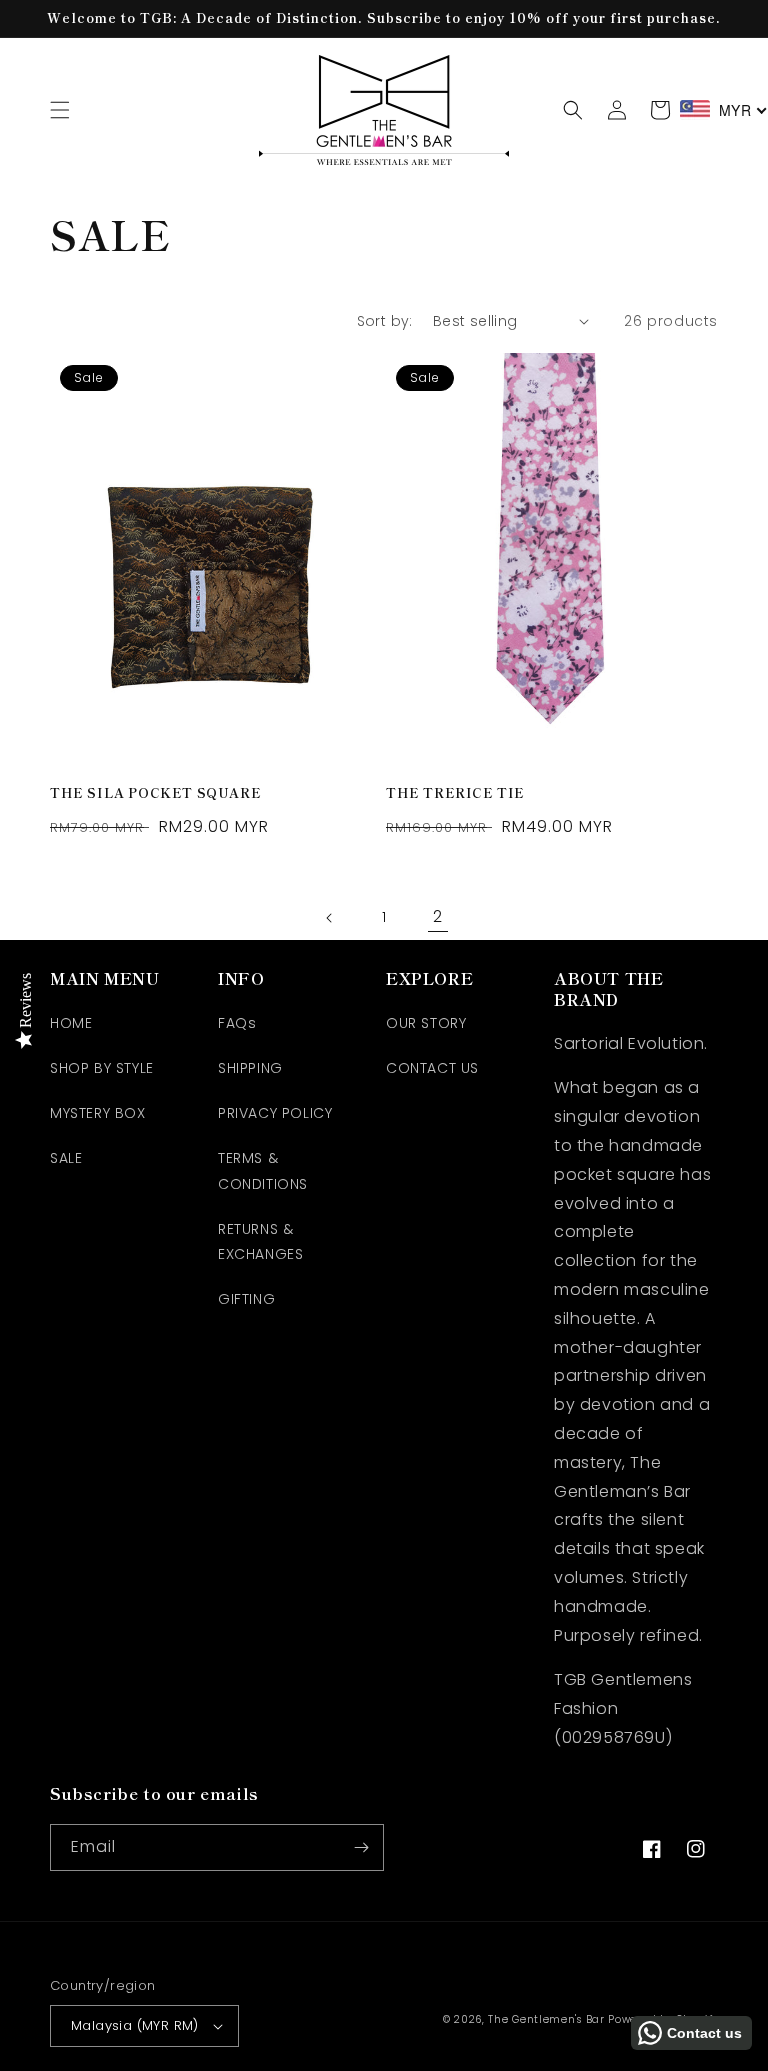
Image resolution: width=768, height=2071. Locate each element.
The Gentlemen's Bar (546, 2019)
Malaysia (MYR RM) (135, 2025)
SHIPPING (250, 1068)
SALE (66, 1158)
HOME (71, 1023)
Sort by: (385, 321)
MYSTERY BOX (98, 1113)
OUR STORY (426, 1023)
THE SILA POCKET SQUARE (155, 793)
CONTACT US (432, 1068)
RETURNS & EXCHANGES (260, 1241)
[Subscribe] (361, 1847)
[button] (60, 110)
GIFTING (246, 1299)
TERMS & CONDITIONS (263, 1170)
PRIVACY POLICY (275, 1113)
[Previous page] (330, 918)
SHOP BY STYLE (102, 1068)
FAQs (237, 1023)
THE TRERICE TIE (455, 793)
